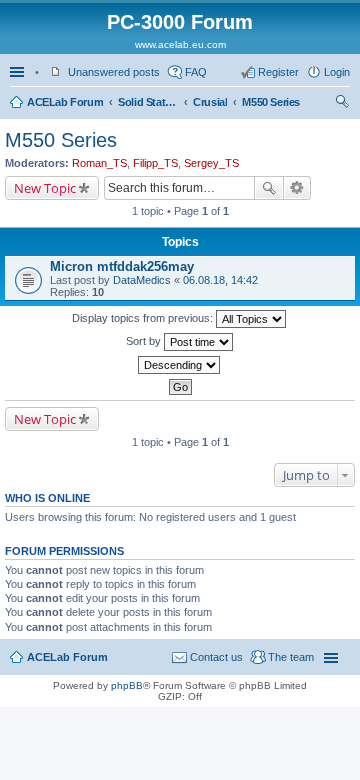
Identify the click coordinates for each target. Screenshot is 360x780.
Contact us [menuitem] (216, 657)
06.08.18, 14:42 (220, 280)
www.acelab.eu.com (180, 44)
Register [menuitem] (278, 72)
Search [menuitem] (342, 104)
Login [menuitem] (337, 72)
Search (269, 188)
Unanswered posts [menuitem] (114, 72)
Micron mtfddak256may (122, 266)
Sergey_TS (211, 163)
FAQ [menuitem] (196, 72)
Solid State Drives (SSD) (148, 102)
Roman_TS (99, 163)
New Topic (45, 188)
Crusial (210, 102)
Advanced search (297, 188)
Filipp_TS (155, 163)
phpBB (127, 685)
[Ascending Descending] (180, 365)
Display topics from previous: (144, 318)
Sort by (145, 341)
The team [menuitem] (291, 657)
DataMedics (142, 280)
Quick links (19, 72)
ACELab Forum (65, 102)
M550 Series (271, 102)
